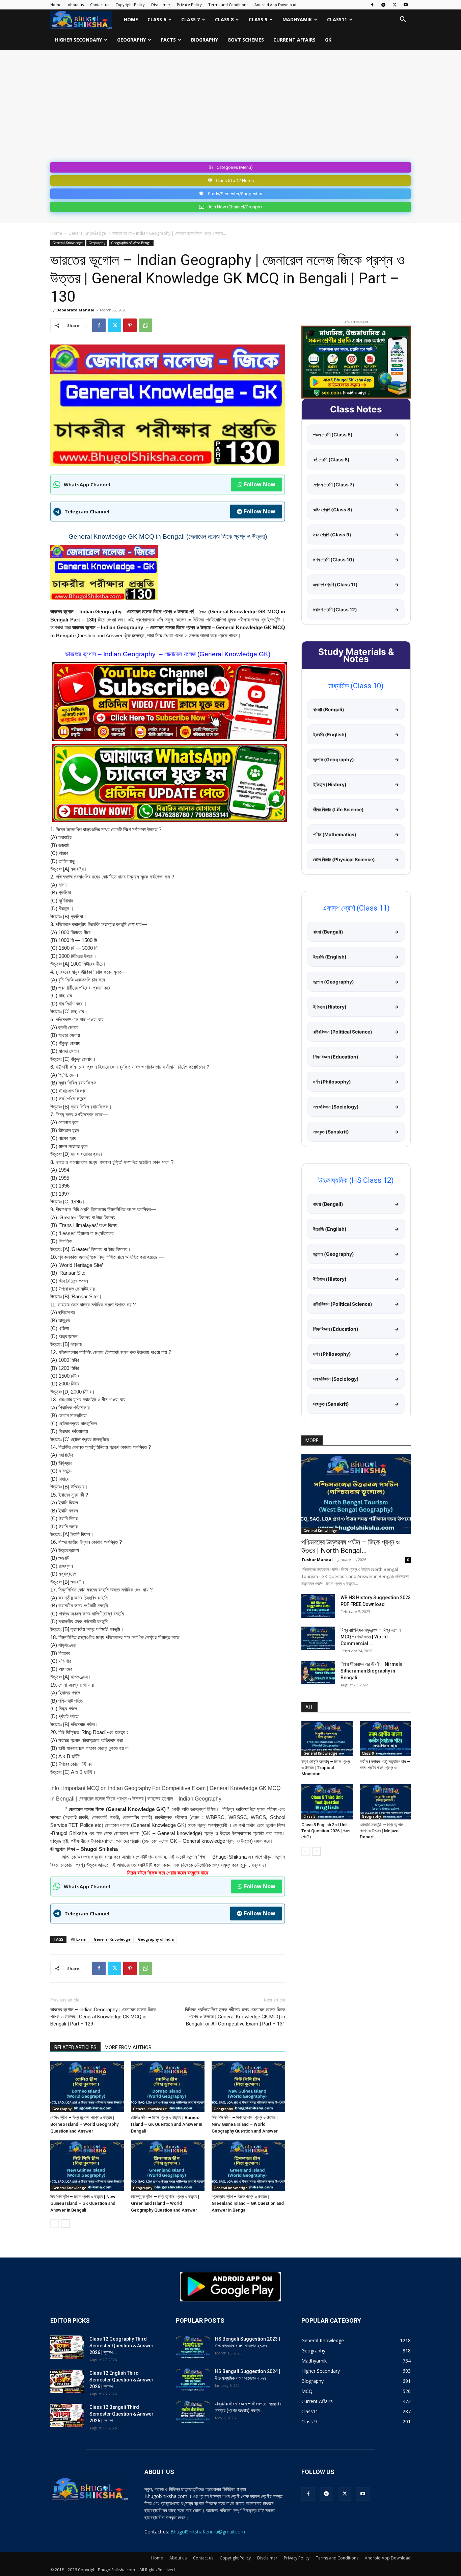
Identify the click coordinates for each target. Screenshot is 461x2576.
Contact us (100, 5)
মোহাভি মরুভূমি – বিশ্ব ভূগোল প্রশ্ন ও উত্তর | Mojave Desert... (382, 1831)
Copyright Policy (130, 5)
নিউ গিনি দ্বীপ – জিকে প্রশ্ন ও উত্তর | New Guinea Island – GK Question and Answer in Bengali (83, 2203)
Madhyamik (297, 19)
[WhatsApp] (145, 325)
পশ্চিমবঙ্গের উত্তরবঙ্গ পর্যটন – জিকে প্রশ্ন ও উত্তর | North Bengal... (350, 1546)
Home (56, 5)
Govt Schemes (246, 40)
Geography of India (156, 1939)
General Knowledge (87, 233)
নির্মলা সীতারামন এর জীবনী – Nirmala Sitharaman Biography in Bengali (372, 1671)
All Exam (79, 1939)
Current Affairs (294, 40)
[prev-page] (55, 2224)
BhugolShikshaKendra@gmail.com (208, 2532)
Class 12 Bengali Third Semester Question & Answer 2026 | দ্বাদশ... (121, 2414)
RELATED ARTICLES (75, 2047)
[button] (403, 20)
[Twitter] (395, 5)
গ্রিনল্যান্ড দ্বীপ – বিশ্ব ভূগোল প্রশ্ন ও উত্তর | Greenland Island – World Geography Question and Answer (165, 2203)
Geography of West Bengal (131, 243)
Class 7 (191, 19)
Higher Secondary (78, 40)
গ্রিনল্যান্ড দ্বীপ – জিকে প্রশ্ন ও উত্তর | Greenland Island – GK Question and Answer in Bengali (248, 2203)
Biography (205, 40)
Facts (168, 40)
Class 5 (309, 1816)
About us (76, 5)
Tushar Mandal (317, 1560)
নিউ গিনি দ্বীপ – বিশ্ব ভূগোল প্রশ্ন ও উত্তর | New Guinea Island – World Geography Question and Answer (245, 2124)
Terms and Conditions (228, 5)
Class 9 (258, 19)
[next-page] (65, 2224)
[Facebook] (372, 5)
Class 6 (157, 19)
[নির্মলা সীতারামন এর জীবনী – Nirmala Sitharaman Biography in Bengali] (318, 1673)
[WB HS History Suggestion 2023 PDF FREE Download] (318, 1606)
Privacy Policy (189, 5)
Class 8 (224, 19)
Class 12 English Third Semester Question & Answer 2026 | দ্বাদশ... (121, 2380)
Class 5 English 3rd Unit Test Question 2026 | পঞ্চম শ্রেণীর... (326, 1831)
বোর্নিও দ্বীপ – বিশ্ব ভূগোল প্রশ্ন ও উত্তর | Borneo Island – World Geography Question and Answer (84, 2124)
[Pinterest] (130, 325)
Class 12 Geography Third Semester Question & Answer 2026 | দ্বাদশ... (121, 2346)
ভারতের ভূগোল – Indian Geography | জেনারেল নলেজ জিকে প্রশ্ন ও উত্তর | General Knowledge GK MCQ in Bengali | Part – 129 (103, 2017)
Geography (131, 40)
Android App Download (275, 5)
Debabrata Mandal (75, 310)
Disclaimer (161, 5)
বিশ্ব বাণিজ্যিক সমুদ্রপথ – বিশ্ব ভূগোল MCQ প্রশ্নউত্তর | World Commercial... (371, 1637)
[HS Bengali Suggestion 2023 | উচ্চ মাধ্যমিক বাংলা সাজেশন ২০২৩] (193, 2347)
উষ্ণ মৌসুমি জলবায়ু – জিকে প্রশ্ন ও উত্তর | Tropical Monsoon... (326, 1768)
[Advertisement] (231, 109)
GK (328, 40)
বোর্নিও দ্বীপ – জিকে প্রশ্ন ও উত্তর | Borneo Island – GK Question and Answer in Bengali (167, 2124)
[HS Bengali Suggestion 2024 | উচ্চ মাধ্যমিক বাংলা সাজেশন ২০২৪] (193, 2380)
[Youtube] (406, 5)
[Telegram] (383, 5)
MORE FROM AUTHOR (128, 2047)
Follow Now (260, 484)
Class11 (337, 19)
